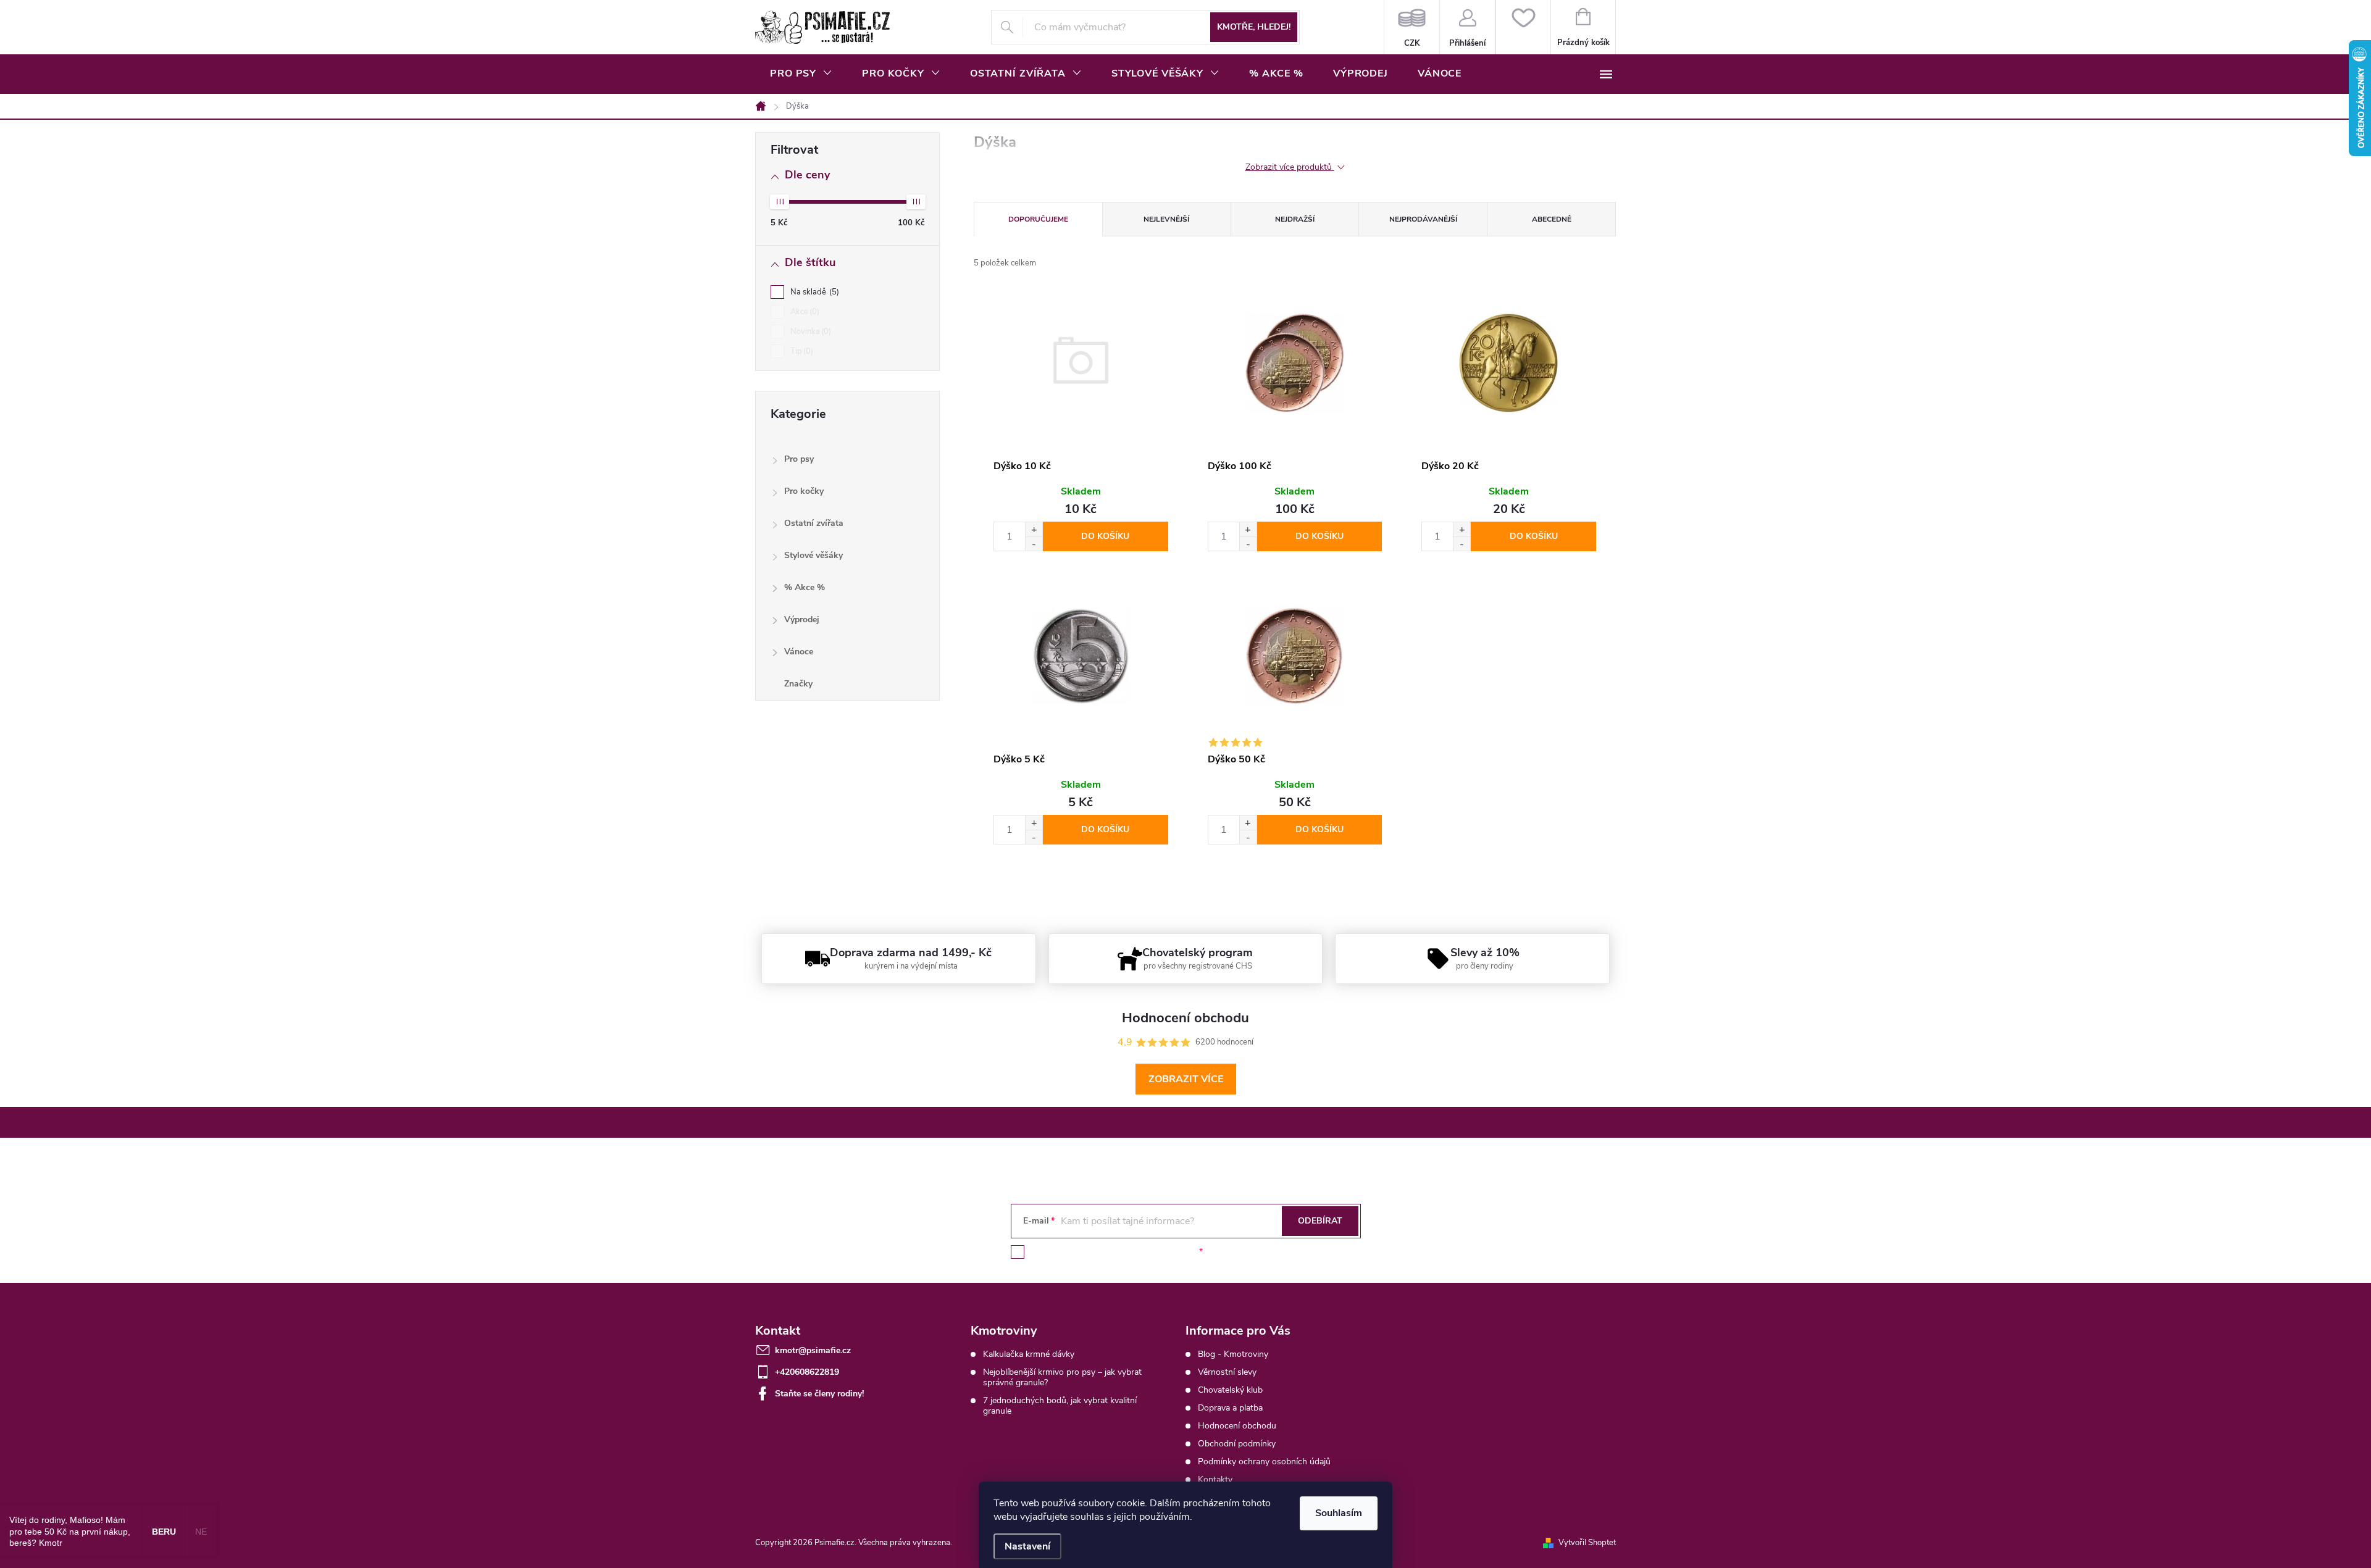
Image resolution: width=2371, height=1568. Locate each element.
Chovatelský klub (1230, 1390)
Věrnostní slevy (1227, 1372)
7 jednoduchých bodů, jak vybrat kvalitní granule (1060, 1406)
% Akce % (805, 587)
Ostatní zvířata (814, 523)
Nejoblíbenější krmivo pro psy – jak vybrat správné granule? (1062, 1377)
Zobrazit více (1186, 1079)
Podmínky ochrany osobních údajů (1264, 1462)
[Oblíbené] (1523, 27)
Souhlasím (1339, 1513)
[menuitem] (801, 73)
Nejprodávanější (1423, 219)
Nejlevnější (1166, 219)
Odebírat (1320, 1221)
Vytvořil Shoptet (1587, 1543)
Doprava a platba (1230, 1408)
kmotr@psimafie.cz (813, 1350)
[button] (1034, 529)
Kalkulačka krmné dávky (1029, 1354)
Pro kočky (804, 491)
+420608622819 (807, 1372)
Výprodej (802, 619)
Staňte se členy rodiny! (819, 1394)
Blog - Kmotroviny (1233, 1354)
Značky (798, 684)
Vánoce (799, 652)
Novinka (809, 332)
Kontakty (1215, 1479)
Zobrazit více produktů (1290, 168)
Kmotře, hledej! (1254, 27)
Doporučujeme (1038, 219)
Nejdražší (1295, 219)
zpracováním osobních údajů (1140, 1252)
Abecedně (1552, 219)
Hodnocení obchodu (1237, 1426)
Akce (804, 312)
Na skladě (813, 292)
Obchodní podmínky (1237, 1444)
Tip (801, 351)
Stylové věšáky (813, 555)
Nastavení (1027, 1546)
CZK (1412, 27)
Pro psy (799, 459)
